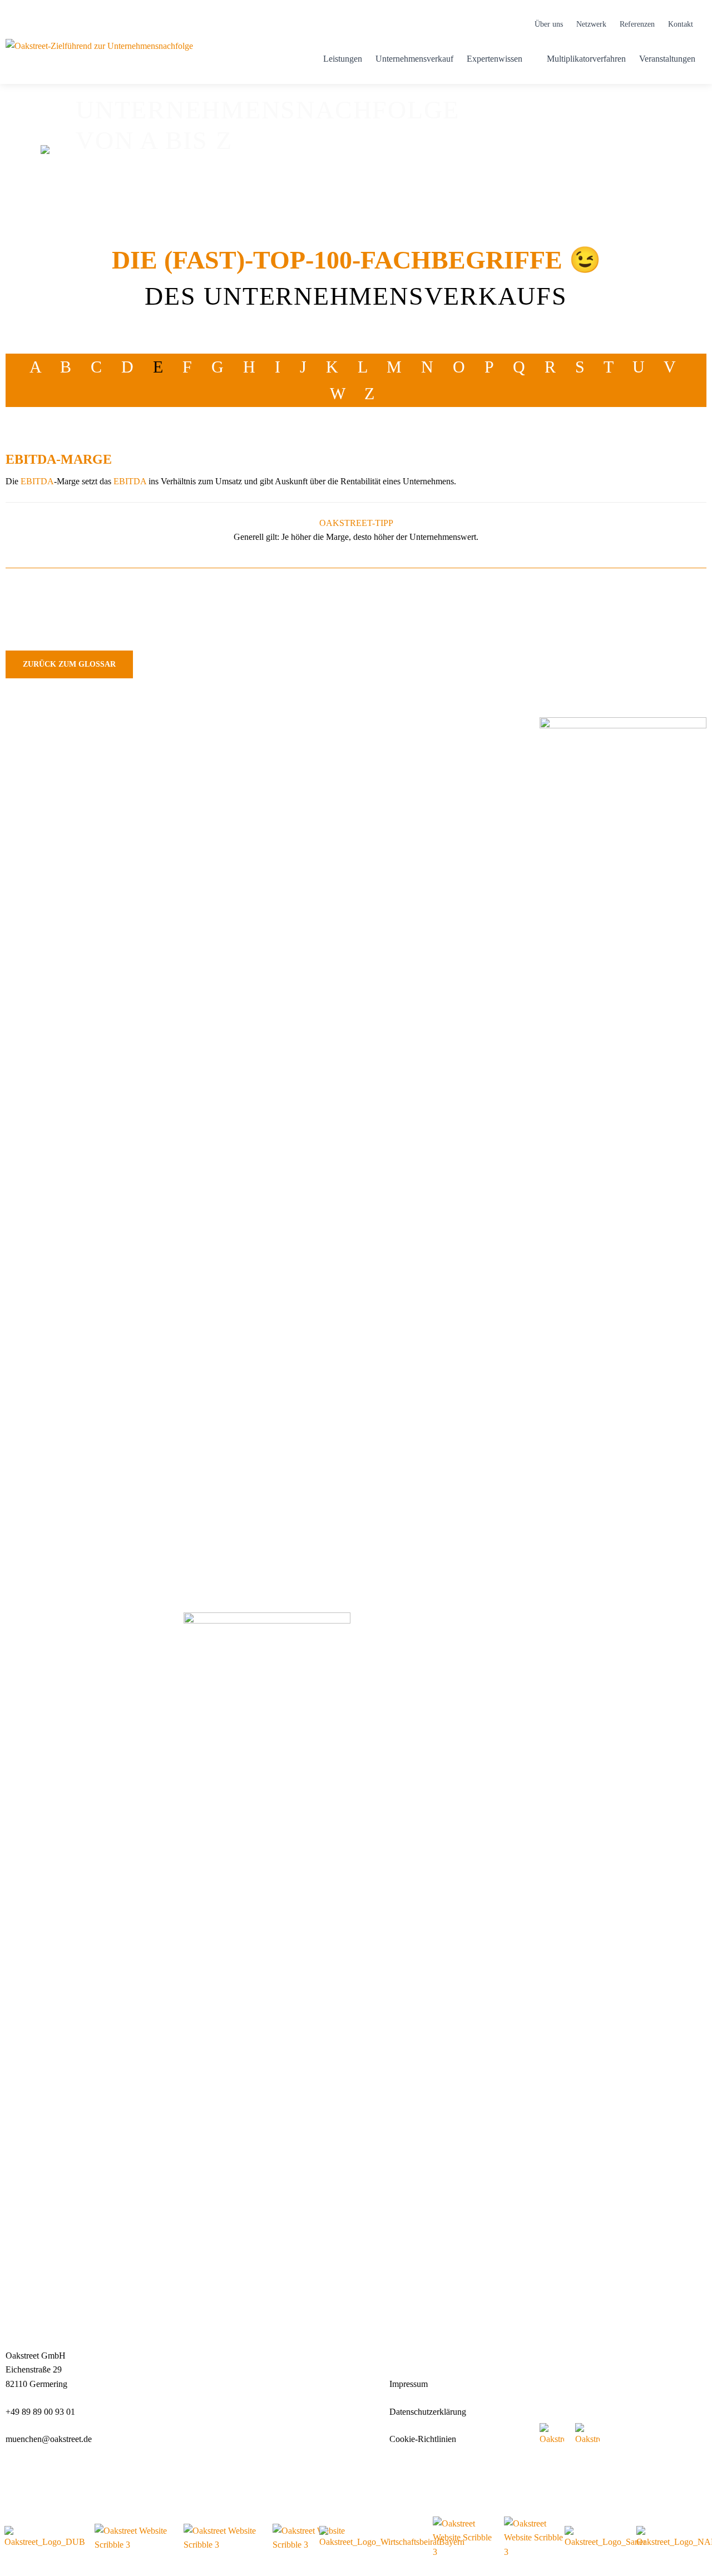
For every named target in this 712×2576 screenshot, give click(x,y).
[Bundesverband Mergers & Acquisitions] (222, 2538)
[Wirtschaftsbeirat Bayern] (392, 2538)
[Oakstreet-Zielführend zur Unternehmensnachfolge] (99, 59)
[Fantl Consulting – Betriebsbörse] (534, 2538)
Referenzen (637, 24)
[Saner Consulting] (605, 2538)
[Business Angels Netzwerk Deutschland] (463, 2538)
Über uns (549, 24)
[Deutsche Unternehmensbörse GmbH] (45, 2538)
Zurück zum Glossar (69, 664)
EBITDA (37, 481)
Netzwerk (591, 24)
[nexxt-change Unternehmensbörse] (133, 2538)
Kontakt (681, 24)
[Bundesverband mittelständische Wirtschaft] (311, 2538)
